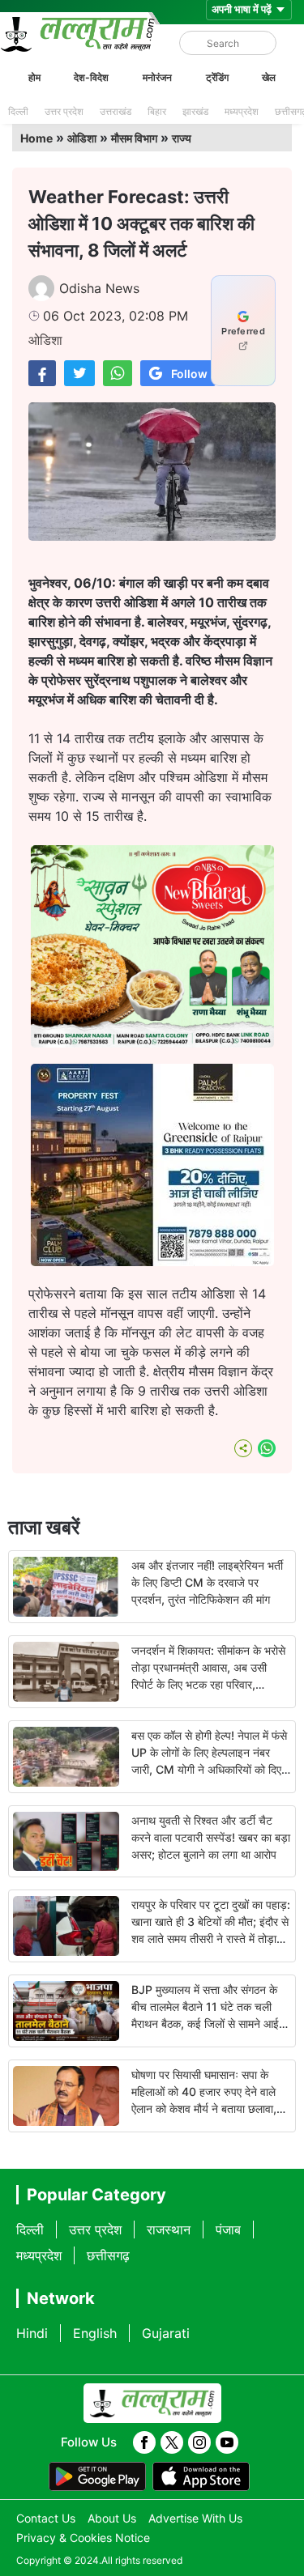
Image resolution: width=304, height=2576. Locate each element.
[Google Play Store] (97, 2476)
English (95, 2333)
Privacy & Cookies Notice (83, 2538)
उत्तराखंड (116, 111)
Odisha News (99, 288)
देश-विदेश (91, 77)
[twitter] (172, 2442)
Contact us (46, 2518)
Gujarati (166, 2333)
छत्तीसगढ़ (108, 2255)
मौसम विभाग (134, 138)
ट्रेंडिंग (217, 77)
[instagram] (199, 2442)
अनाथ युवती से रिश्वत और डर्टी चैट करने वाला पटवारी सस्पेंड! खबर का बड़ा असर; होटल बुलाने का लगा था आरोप (211, 1837)
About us (112, 2518)
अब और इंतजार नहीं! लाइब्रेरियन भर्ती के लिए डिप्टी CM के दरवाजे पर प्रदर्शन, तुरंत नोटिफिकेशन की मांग (207, 1582)
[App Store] (201, 2476)
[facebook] (144, 2442)
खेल (269, 77)
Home (36, 138)
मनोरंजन (157, 77)
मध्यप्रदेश (242, 111)
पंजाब (228, 2230)
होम (34, 77)
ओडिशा (82, 138)
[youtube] (227, 2442)
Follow (189, 374)
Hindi (32, 2333)
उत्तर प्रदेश (64, 111)
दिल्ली (18, 111)
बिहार (157, 111)
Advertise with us (195, 2518)
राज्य (182, 138)
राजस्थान (169, 2230)
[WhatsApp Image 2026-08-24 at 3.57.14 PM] (152, 1261)
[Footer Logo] (152, 2404)
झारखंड (195, 111)
